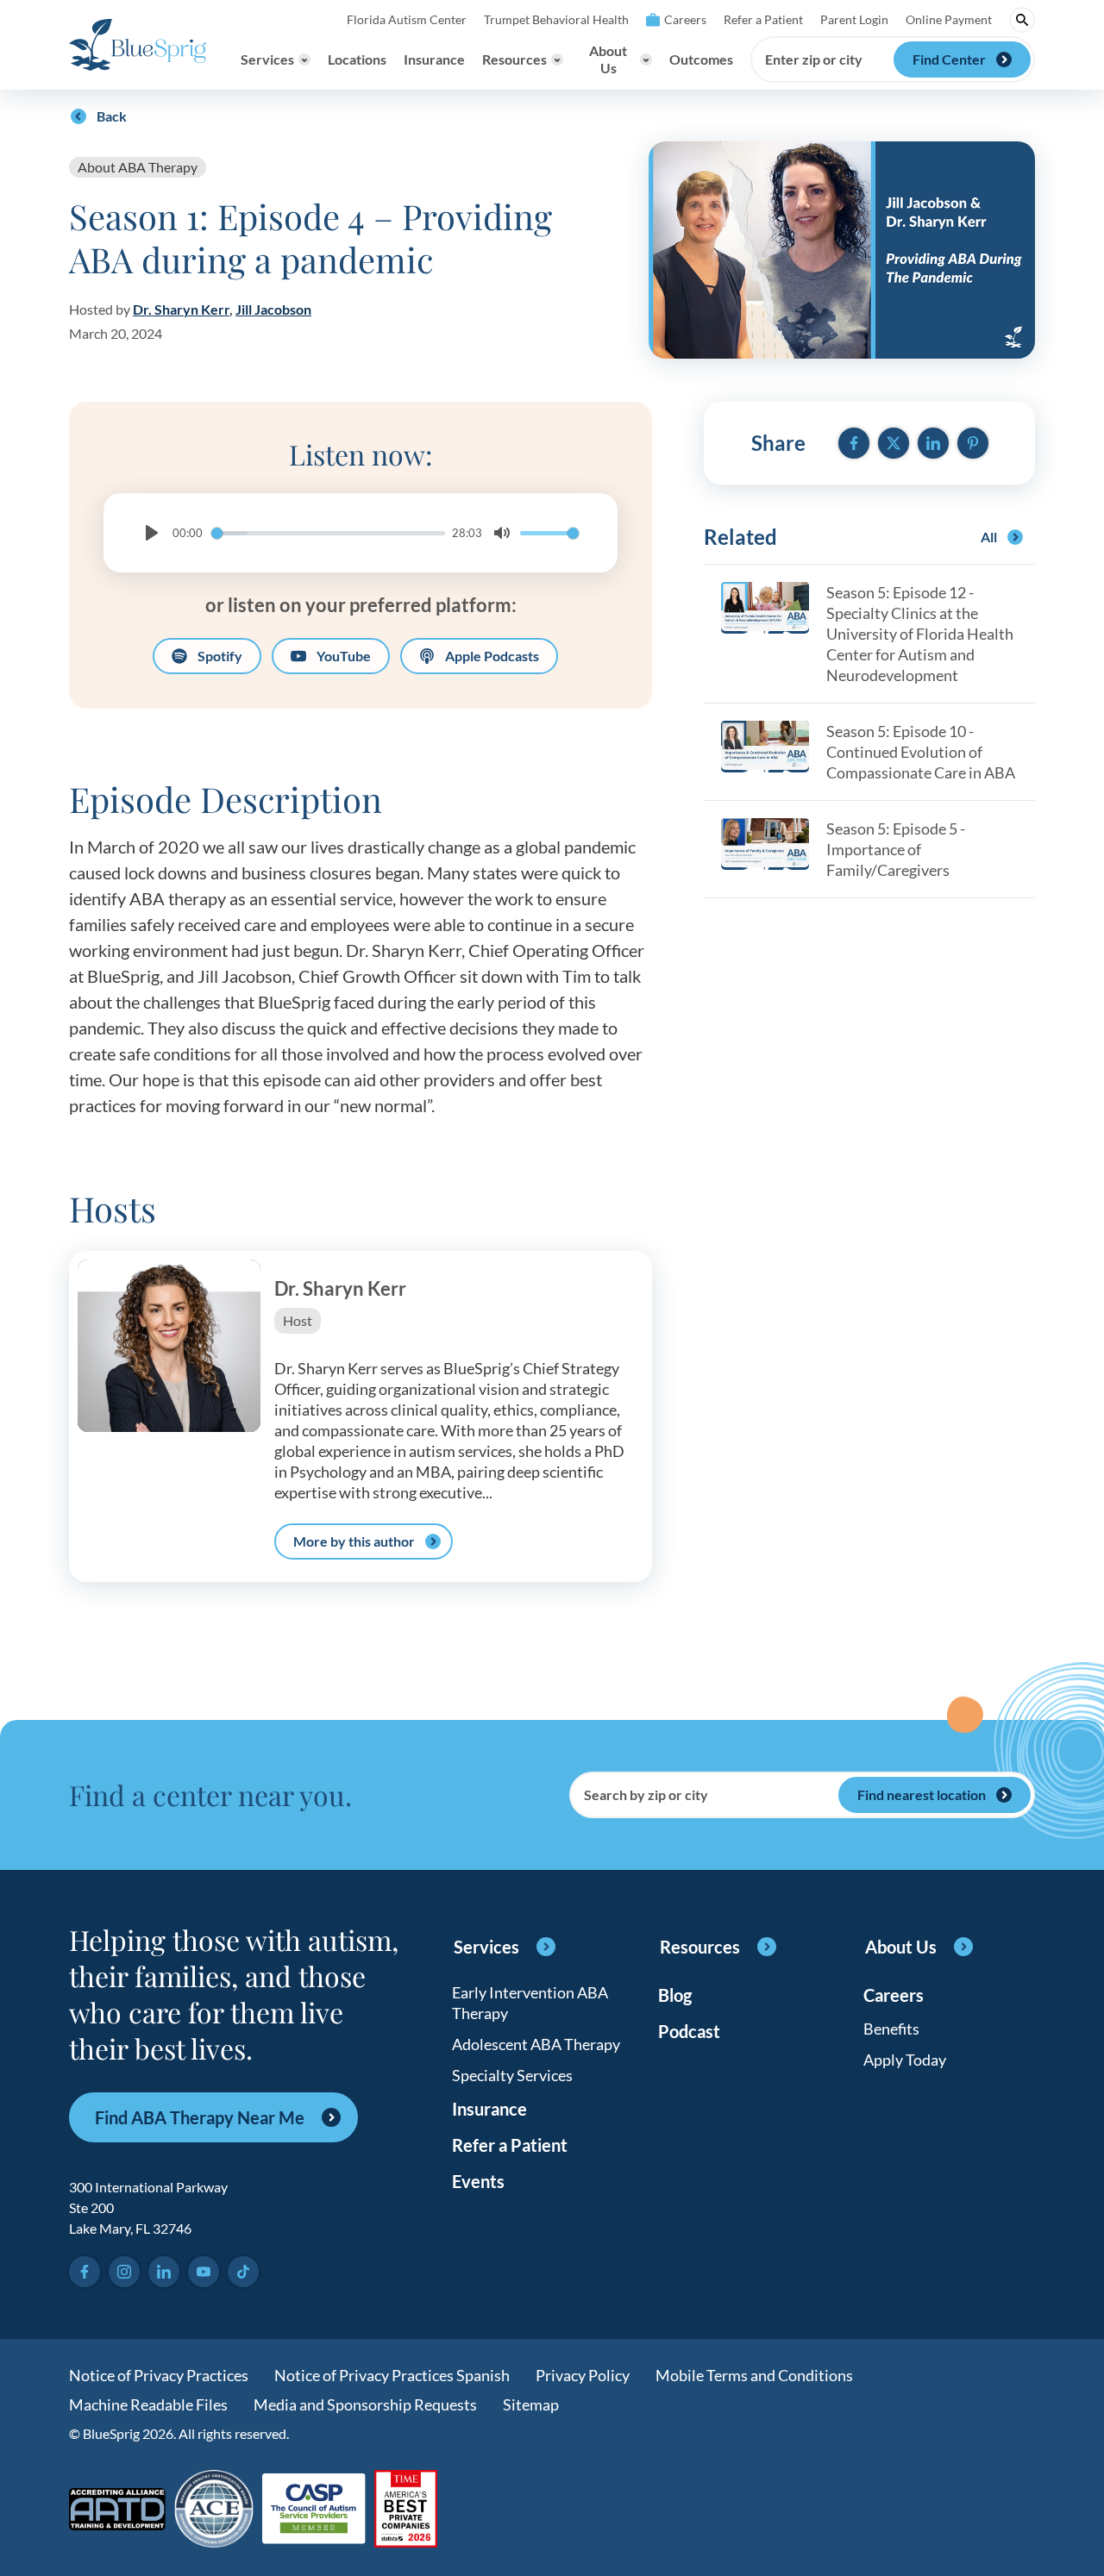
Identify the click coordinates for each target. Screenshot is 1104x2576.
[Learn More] (406, 2510)
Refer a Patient (763, 19)
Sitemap (531, 2404)
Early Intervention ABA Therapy (530, 2003)
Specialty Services (512, 2075)
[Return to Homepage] (138, 45)
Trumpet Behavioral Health (556, 19)
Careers (685, 19)
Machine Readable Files (148, 2404)
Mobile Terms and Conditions (754, 2375)
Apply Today (905, 2060)
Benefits (891, 2029)
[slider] (329, 533)
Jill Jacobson (273, 309)
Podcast (689, 2031)
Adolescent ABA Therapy (536, 2044)
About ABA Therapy (138, 167)
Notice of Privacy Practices (159, 2375)
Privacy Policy (583, 2375)
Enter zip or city (814, 59)
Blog (675, 1995)
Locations (357, 59)
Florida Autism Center (407, 19)
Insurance (434, 59)
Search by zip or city (646, 1795)
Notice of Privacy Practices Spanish (392, 2375)
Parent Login (854, 19)
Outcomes (701, 59)
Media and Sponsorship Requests (365, 2404)
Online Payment (949, 19)
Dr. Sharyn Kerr (181, 309)
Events (478, 2181)
